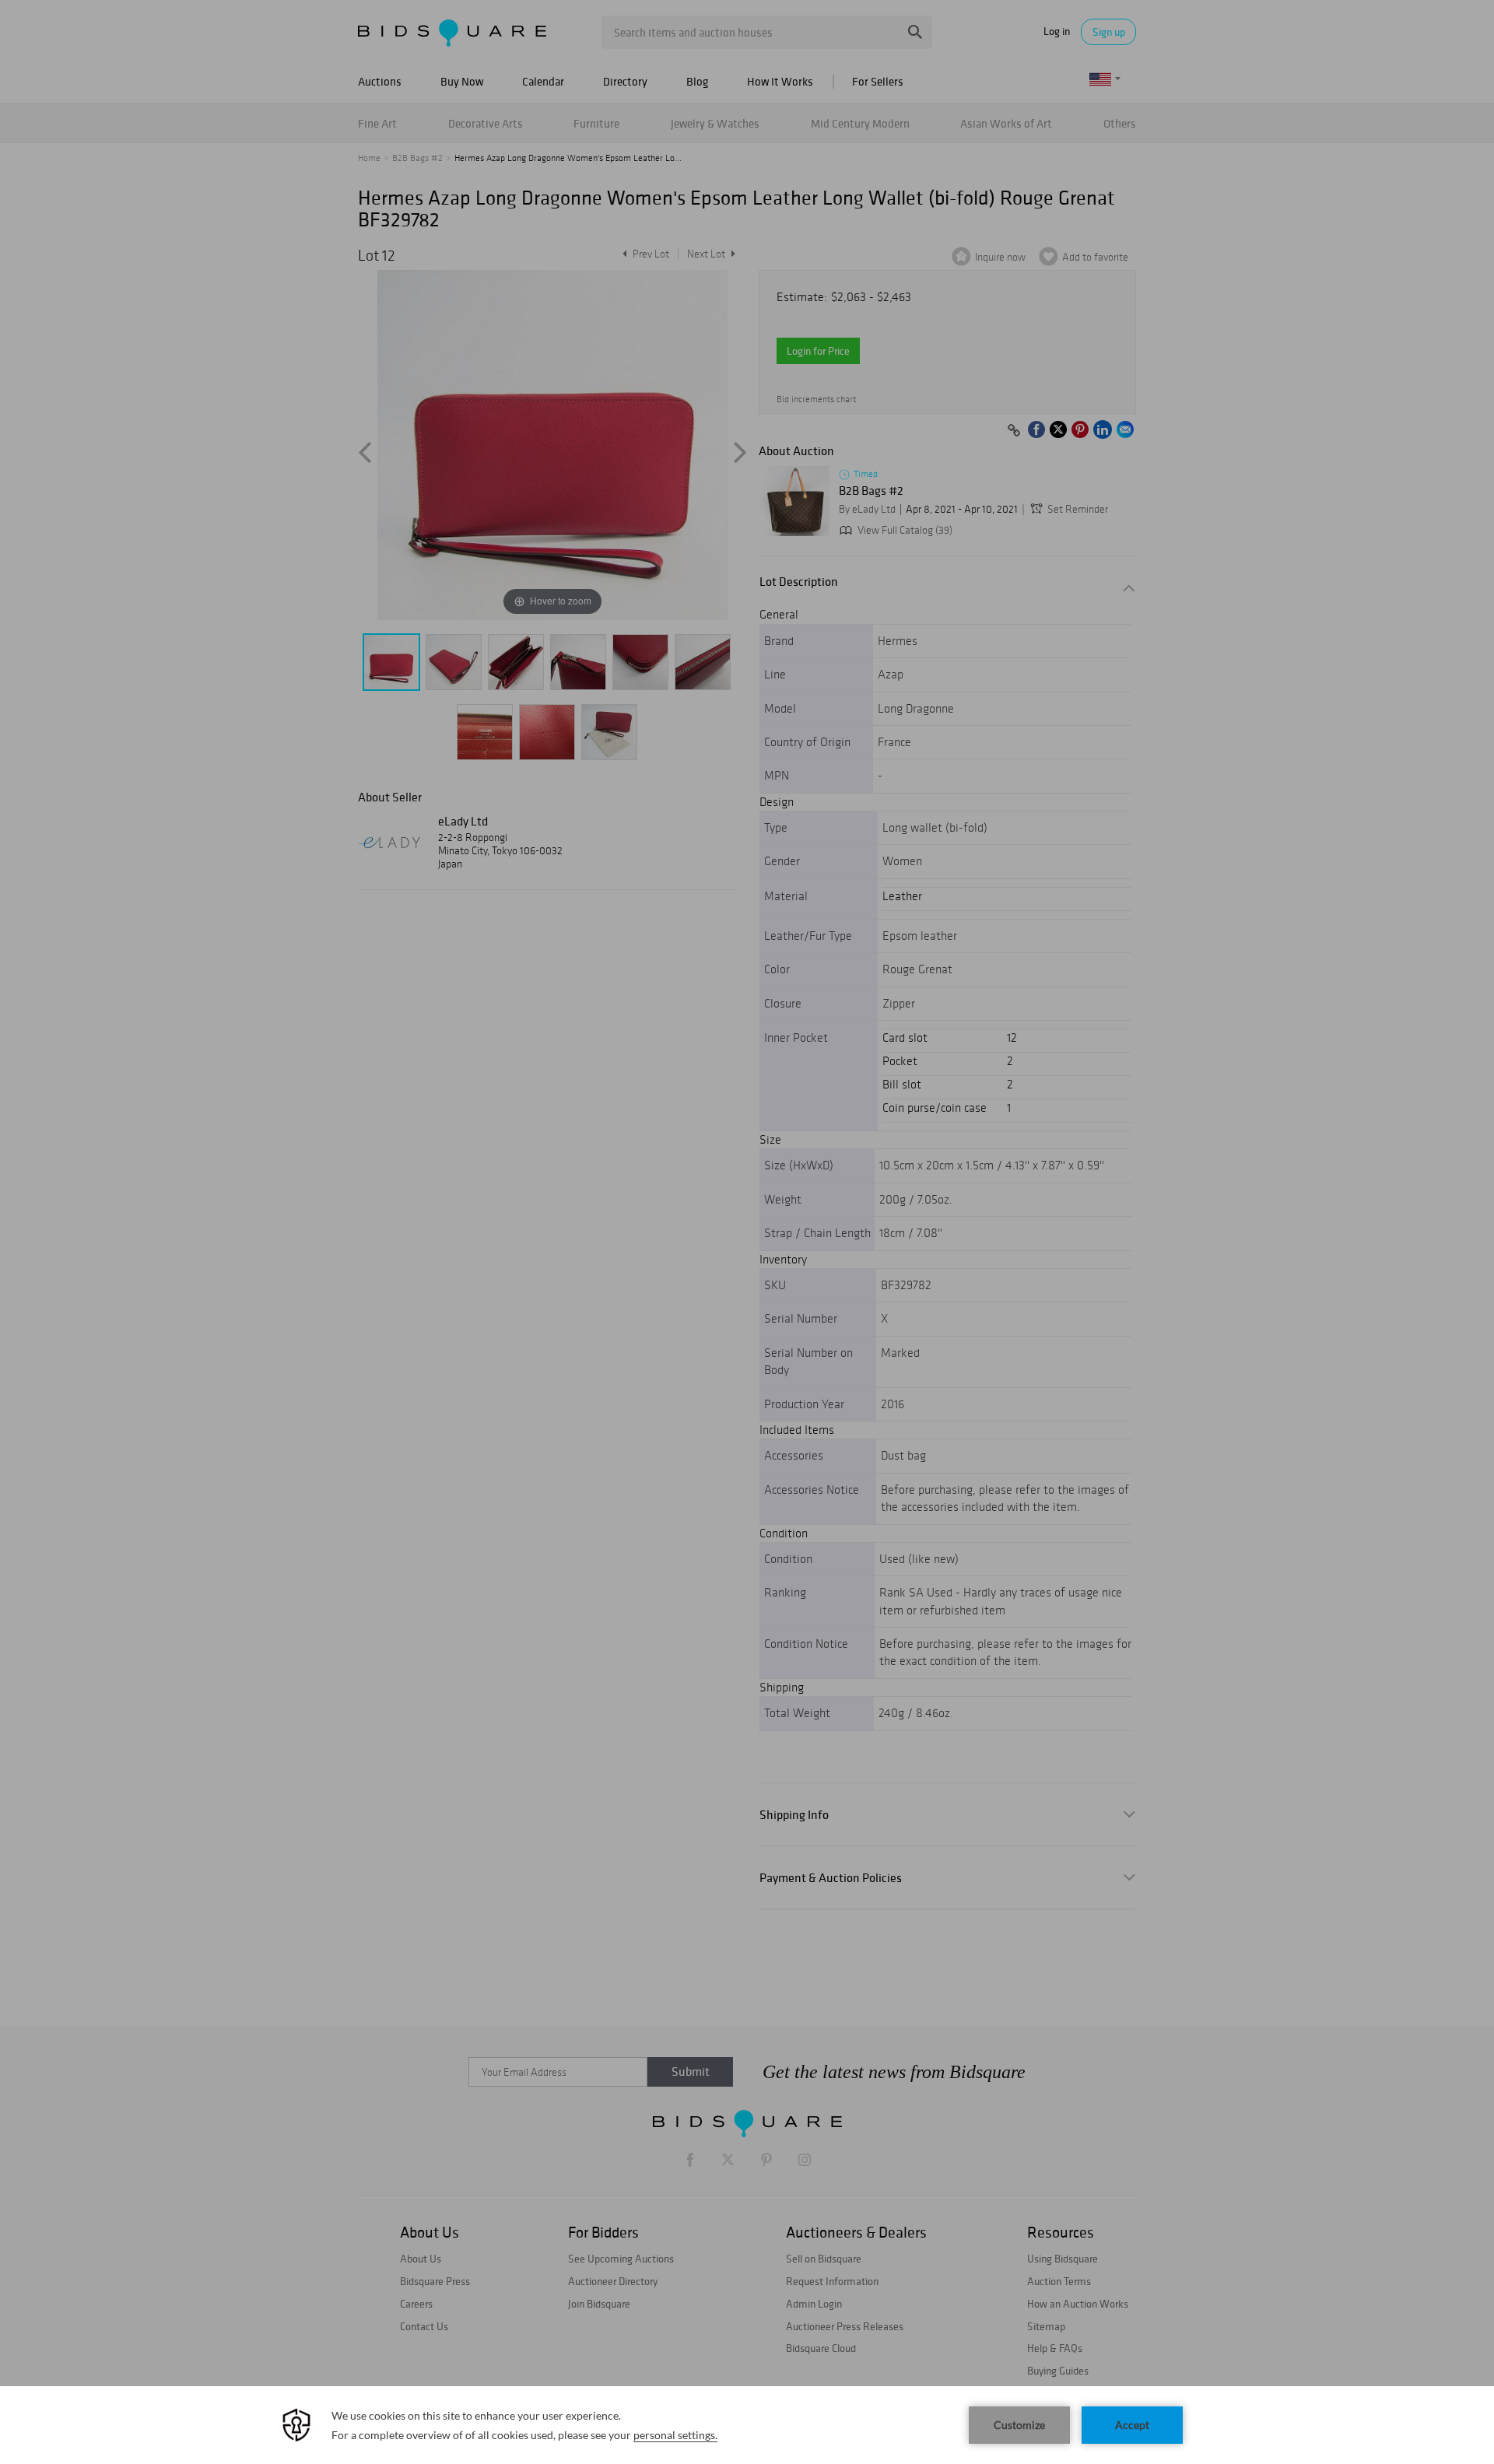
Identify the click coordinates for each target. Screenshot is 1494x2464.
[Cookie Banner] (747, 2425)
